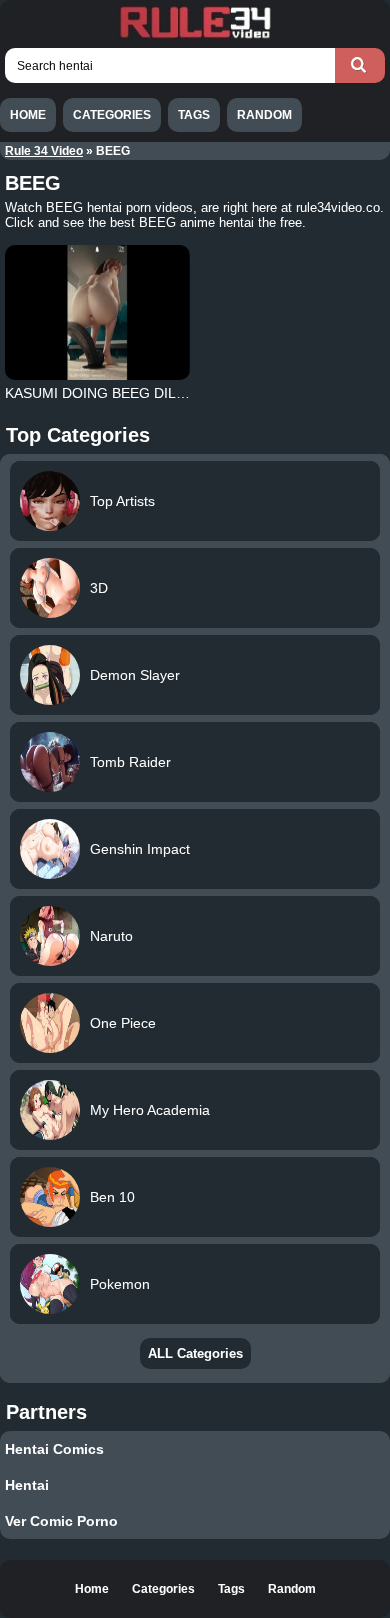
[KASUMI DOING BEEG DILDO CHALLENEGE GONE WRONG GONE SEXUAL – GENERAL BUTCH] (98, 312)
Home (28, 115)
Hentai (27, 1485)
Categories (112, 115)
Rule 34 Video (44, 151)
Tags (194, 115)
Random (264, 115)
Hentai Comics (54, 1449)
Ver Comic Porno (61, 1521)
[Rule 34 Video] (195, 36)
